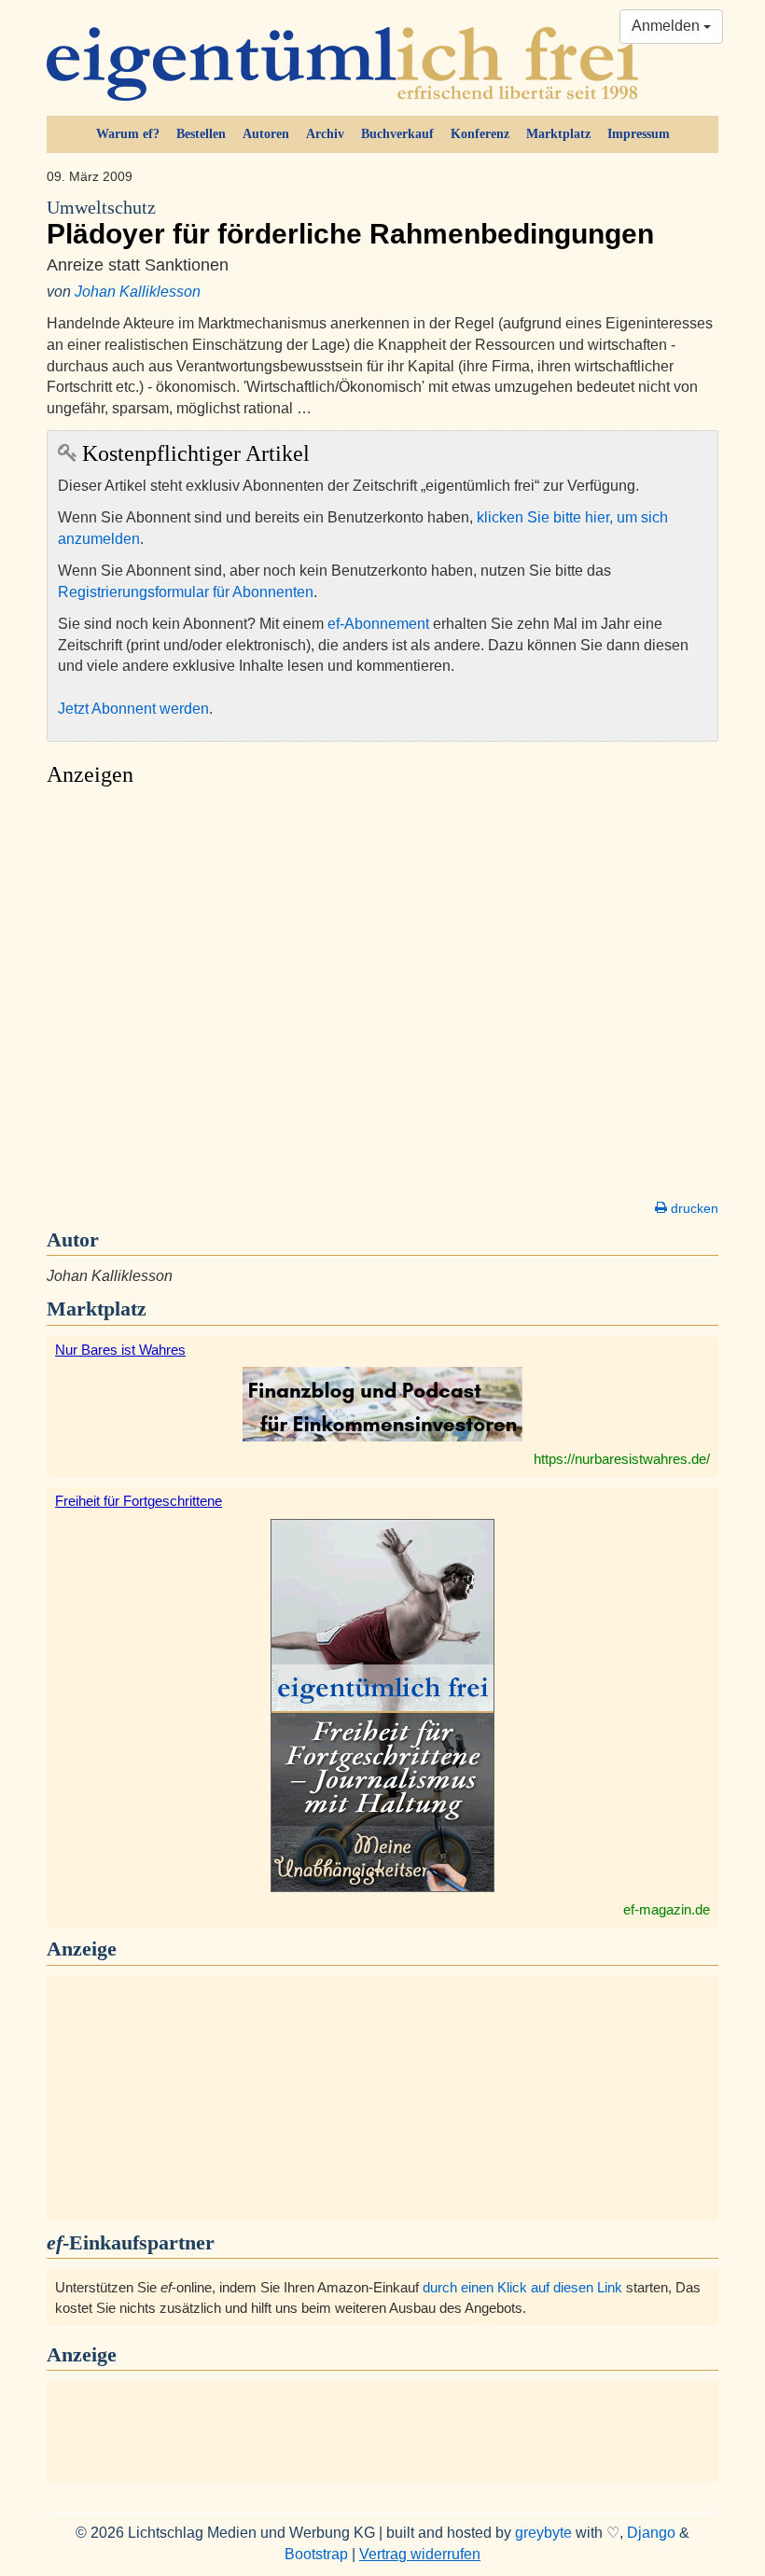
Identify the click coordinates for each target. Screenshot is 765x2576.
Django (651, 2533)
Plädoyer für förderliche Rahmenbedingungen (350, 223)
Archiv (325, 134)
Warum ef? (128, 134)
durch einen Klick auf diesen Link (522, 2287)
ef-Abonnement (378, 624)
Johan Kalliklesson (138, 292)
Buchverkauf (397, 134)
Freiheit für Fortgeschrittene (139, 1501)
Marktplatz (558, 134)
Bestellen (201, 134)
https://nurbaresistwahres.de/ (622, 1459)
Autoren (266, 134)
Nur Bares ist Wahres (120, 1350)
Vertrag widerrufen (420, 2554)
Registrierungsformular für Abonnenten (186, 592)
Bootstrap (316, 2554)
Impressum (639, 134)
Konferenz (480, 134)
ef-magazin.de (667, 1909)
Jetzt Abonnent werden (133, 709)
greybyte (543, 2533)
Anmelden (668, 26)
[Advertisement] (382, 998)
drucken (693, 1208)
